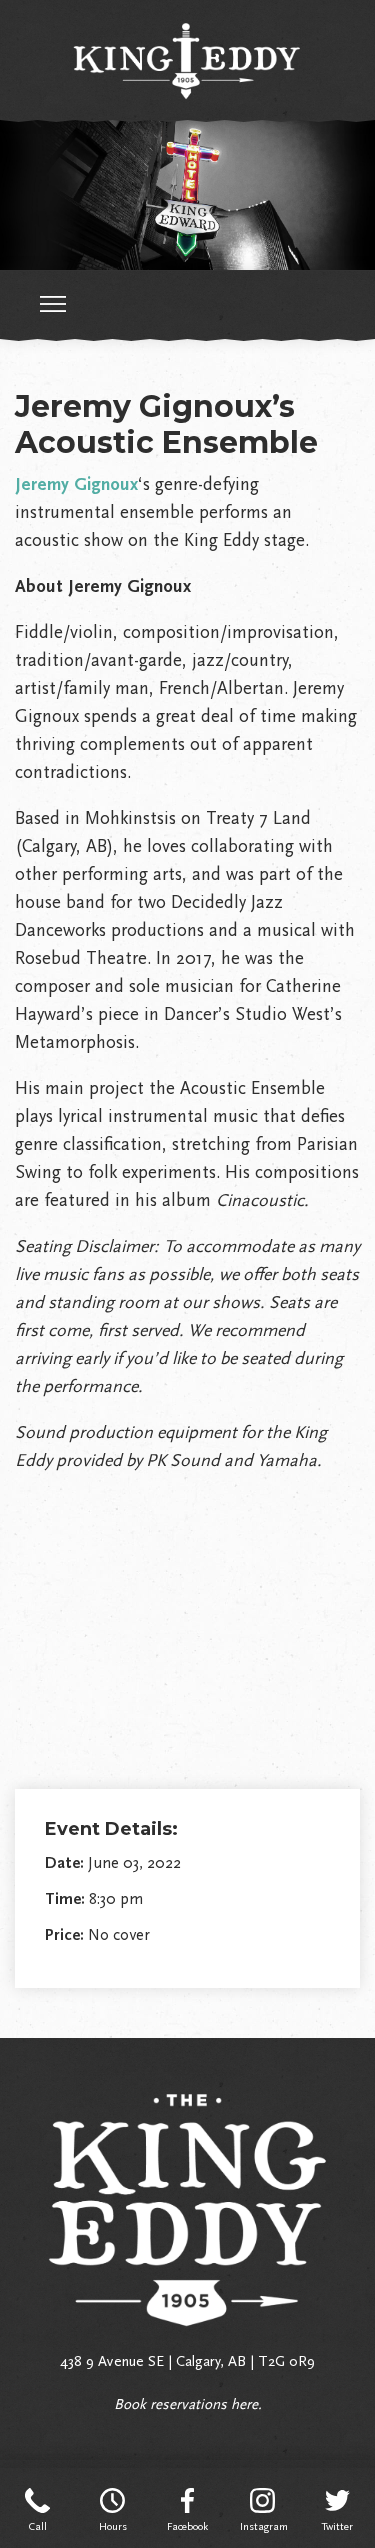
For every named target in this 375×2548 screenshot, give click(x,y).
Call (38, 2526)
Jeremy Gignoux (76, 484)
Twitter (337, 2526)
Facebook (187, 2526)
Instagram (262, 2526)
